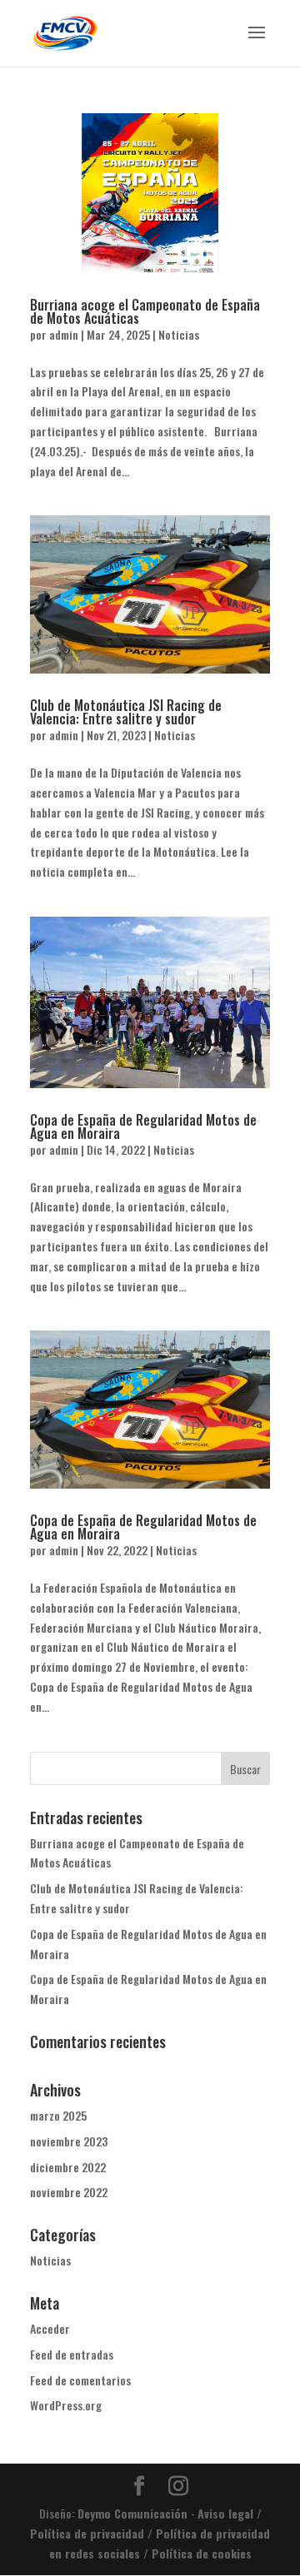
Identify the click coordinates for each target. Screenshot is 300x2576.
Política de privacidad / (91, 2533)
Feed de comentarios (80, 2380)
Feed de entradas (72, 2354)
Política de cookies (200, 2553)
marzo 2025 (58, 2115)
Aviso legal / (230, 2513)
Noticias (179, 334)
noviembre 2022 (69, 2192)
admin (64, 334)
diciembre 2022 (68, 2167)
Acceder (50, 2328)
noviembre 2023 (69, 2141)
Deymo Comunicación (134, 2513)
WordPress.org (66, 2405)
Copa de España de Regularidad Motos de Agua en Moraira (143, 1126)
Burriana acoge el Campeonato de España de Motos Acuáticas (145, 311)
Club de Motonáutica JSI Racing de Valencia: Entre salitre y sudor (126, 712)
